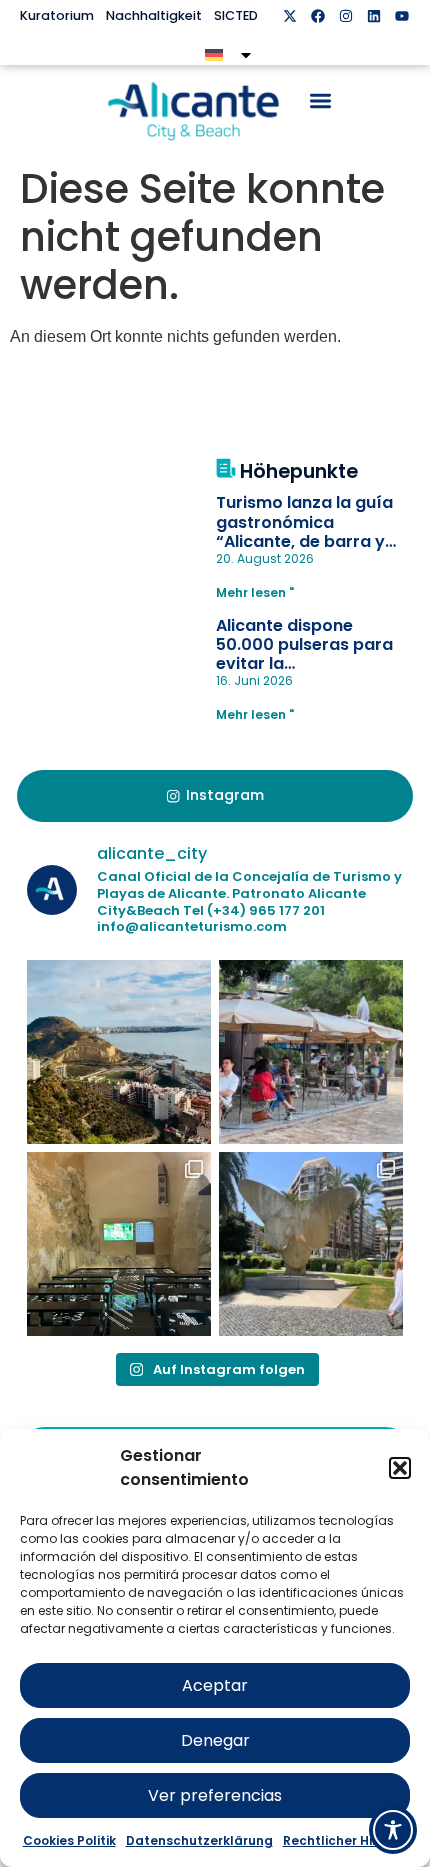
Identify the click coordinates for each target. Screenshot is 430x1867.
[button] (400, 1468)
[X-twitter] (290, 16)
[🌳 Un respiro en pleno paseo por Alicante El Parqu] (311, 1052)
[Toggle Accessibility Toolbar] (393, 1830)
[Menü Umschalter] (320, 100)
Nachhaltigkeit (154, 15)
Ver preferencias (215, 1795)
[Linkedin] (374, 16)
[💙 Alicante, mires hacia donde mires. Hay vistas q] (119, 1052)
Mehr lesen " (255, 592)
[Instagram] (346, 16)
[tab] (215, 796)
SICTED (236, 15)
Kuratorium (57, 15)
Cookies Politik (69, 1840)
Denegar (215, 1740)
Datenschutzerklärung (199, 1840)
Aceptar (215, 1685)
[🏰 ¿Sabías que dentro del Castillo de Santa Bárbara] (119, 1244)
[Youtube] (402, 16)
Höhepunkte (299, 471)
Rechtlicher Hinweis (345, 1840)
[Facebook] (318, 16)
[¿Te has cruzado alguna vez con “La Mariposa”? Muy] (311, 1244)
